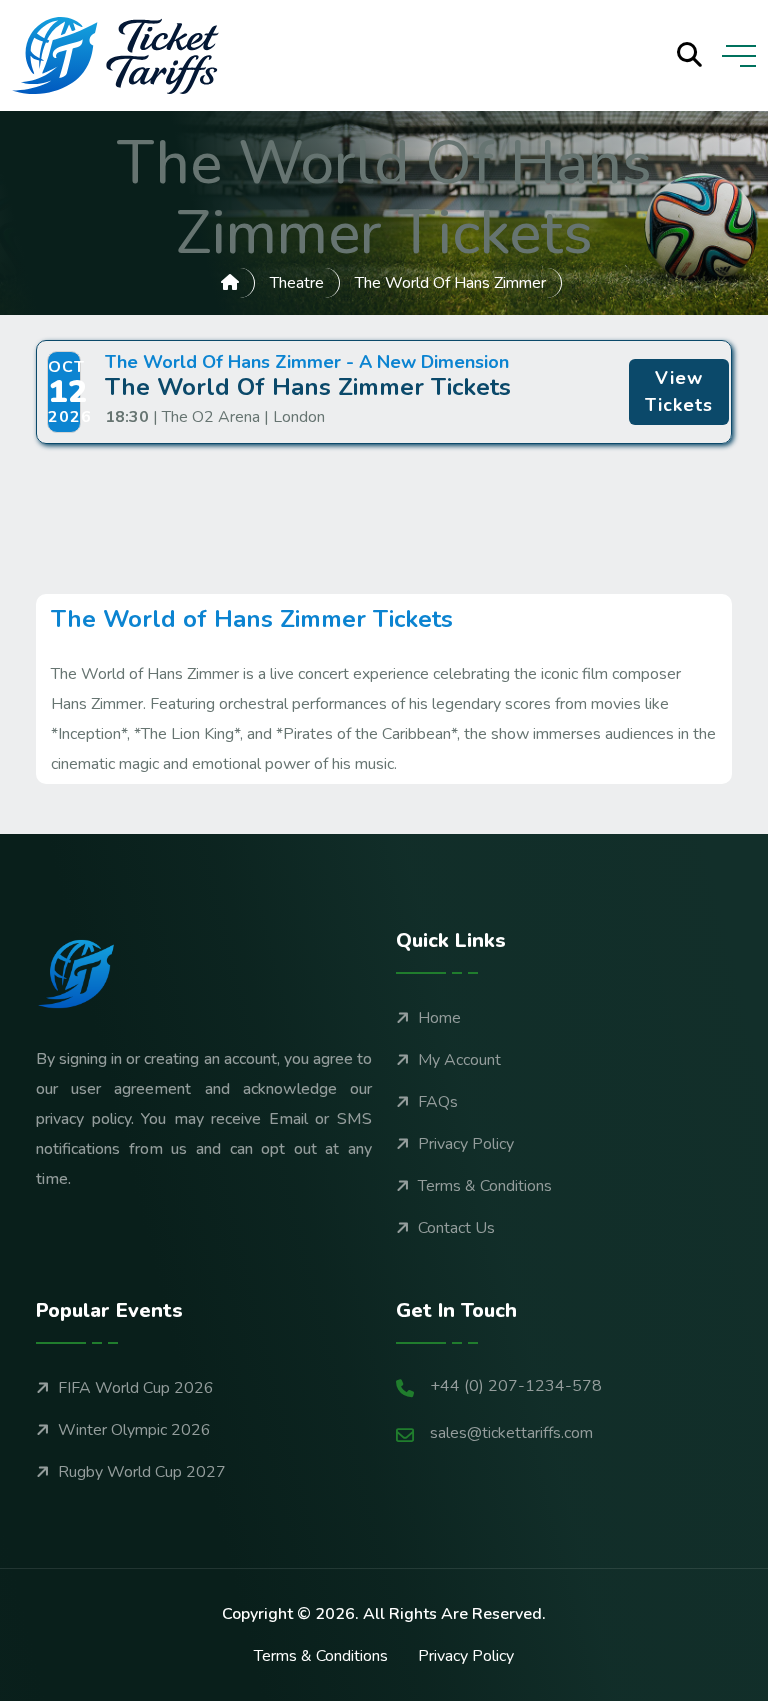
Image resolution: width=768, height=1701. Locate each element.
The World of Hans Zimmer (450, 283)
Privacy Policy (466, 1144)
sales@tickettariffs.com (511, 1433)
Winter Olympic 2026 (134, 1430)
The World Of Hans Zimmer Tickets (308, 387)
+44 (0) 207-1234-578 (516, 1386)
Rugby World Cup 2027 (142, 1472)
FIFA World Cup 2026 (136, 1388)
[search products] (689, 55)
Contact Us (456, 1228)
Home (439, 1018)
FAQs (438, 1102)
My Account (459, 1060)
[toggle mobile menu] (739, 56)
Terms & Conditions (485, 1186)
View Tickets (679, 391)
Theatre (297, 283)
